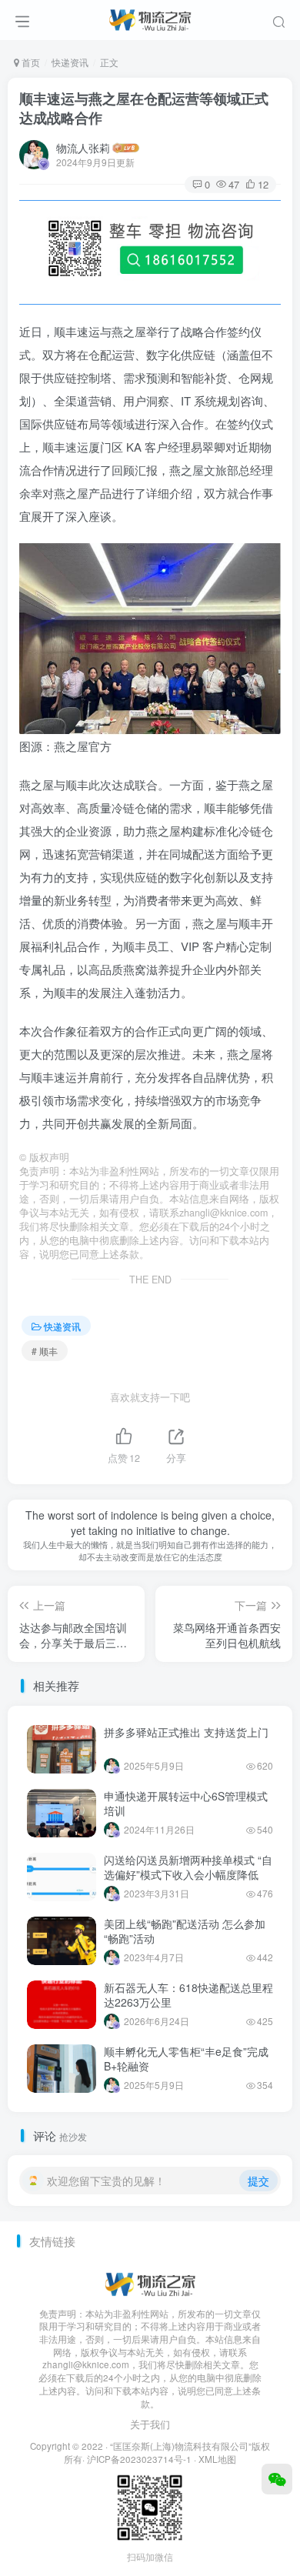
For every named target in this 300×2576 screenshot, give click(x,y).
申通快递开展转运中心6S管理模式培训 (186, 1804)
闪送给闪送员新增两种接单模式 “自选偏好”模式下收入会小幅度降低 (188, 1867)
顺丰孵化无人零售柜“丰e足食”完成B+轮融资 (186, 2059)
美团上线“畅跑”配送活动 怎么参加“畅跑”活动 (185, 1931)
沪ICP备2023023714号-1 (139, 2459)
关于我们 (150, 2424)
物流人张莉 (83, 148)
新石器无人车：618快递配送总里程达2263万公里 (188, 1995)
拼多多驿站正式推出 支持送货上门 (186, 1732)
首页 (30, 62)
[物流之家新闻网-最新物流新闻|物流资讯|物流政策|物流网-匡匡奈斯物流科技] (150, 18)
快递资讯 (70, 62)
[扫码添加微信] (277, 2479)
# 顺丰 (45, 1351)
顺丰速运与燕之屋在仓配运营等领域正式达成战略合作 (144, 108)
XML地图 (217, 2459)
